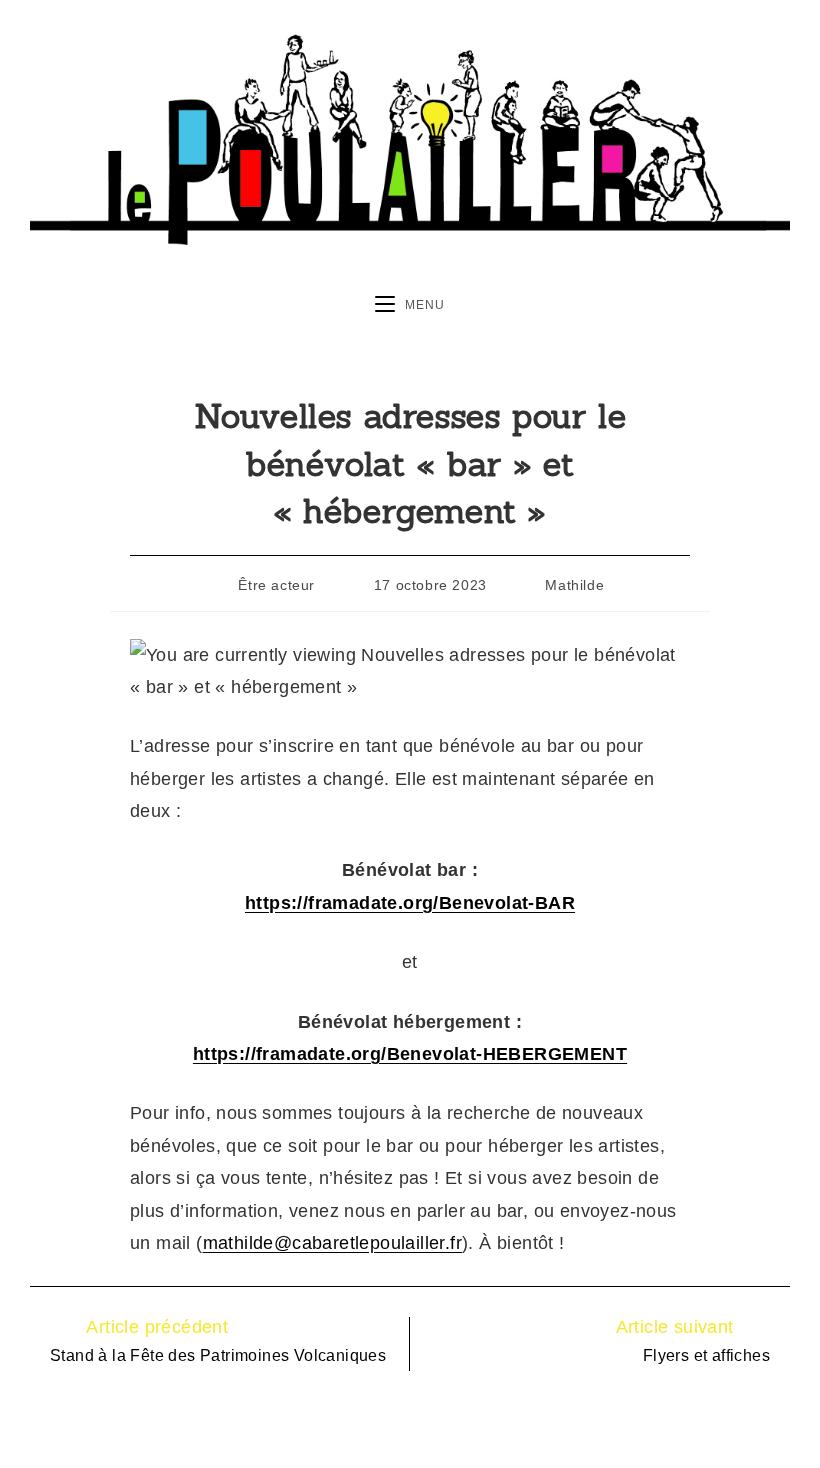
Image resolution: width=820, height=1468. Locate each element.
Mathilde (574, 585)
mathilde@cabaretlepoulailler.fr (332, 1243)
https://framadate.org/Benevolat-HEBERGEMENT (410, 1054)
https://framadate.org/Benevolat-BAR (410, 903)
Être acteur (276, 585)
